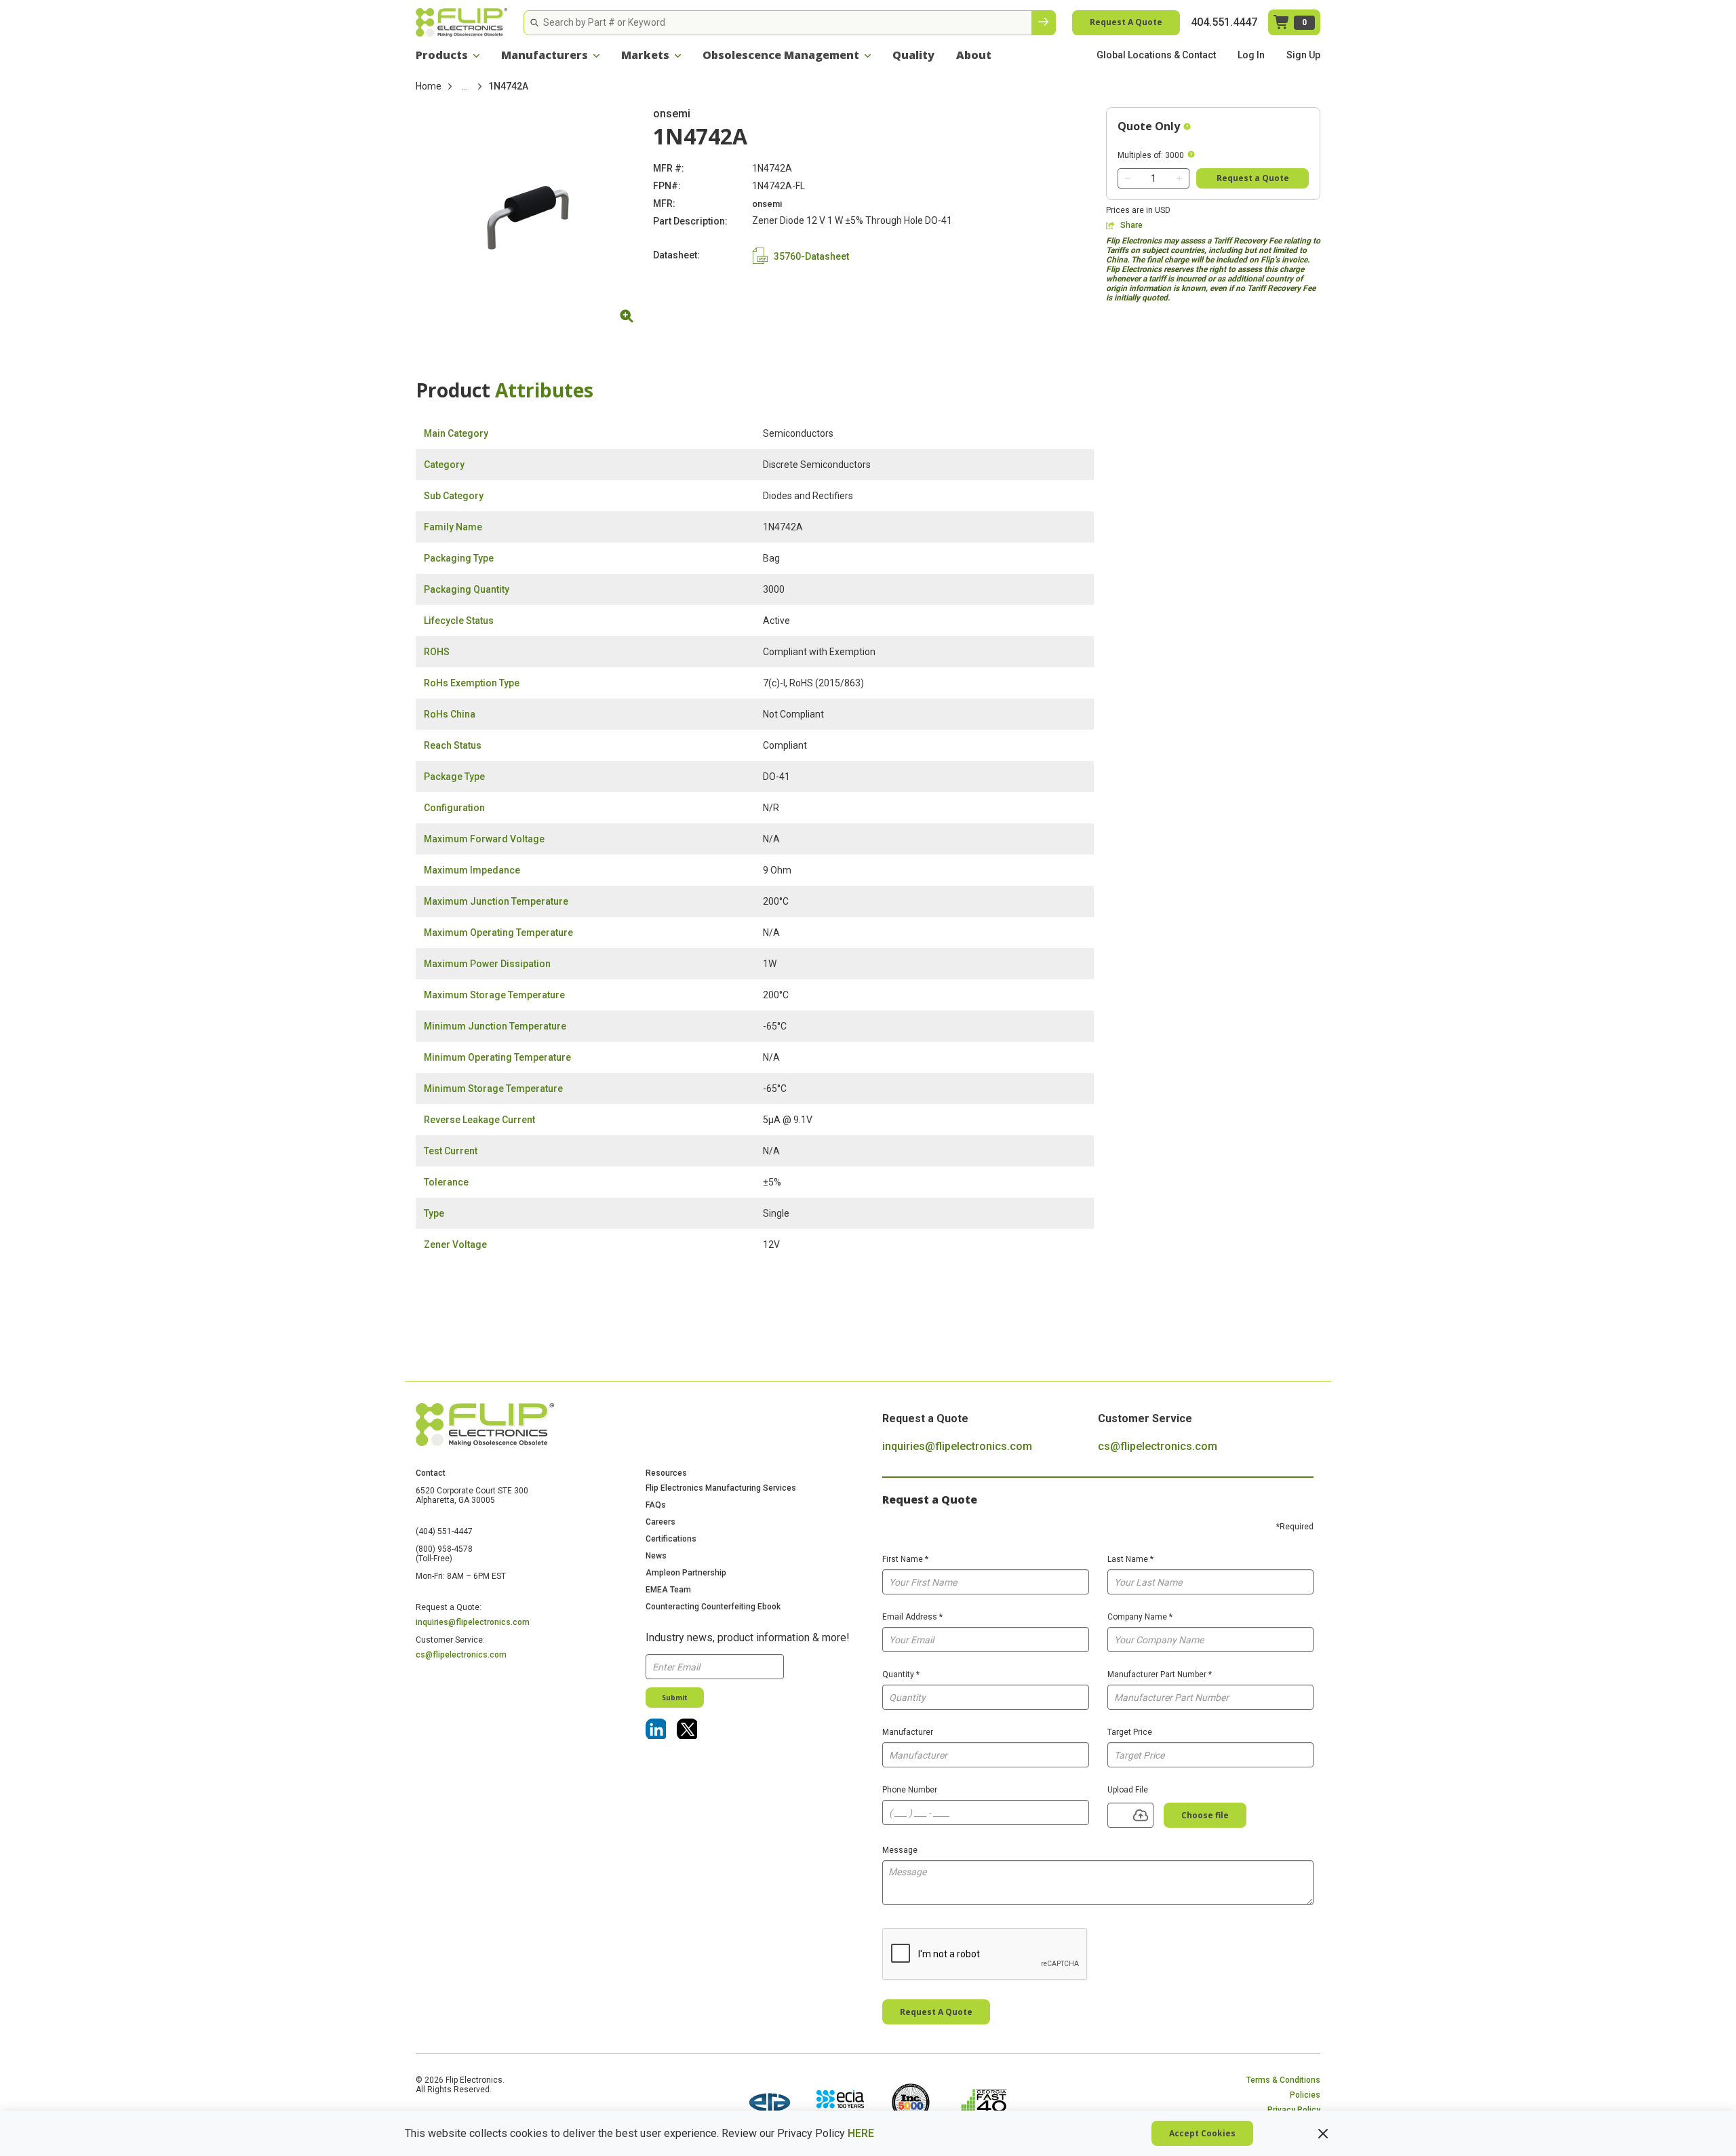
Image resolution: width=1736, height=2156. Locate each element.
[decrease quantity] (1128, 178)
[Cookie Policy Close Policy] (1323, 2134)
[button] (448, 55)
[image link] (770, 2104)
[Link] (656, 1729)
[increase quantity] (1179, 178)
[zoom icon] (625, 316)
